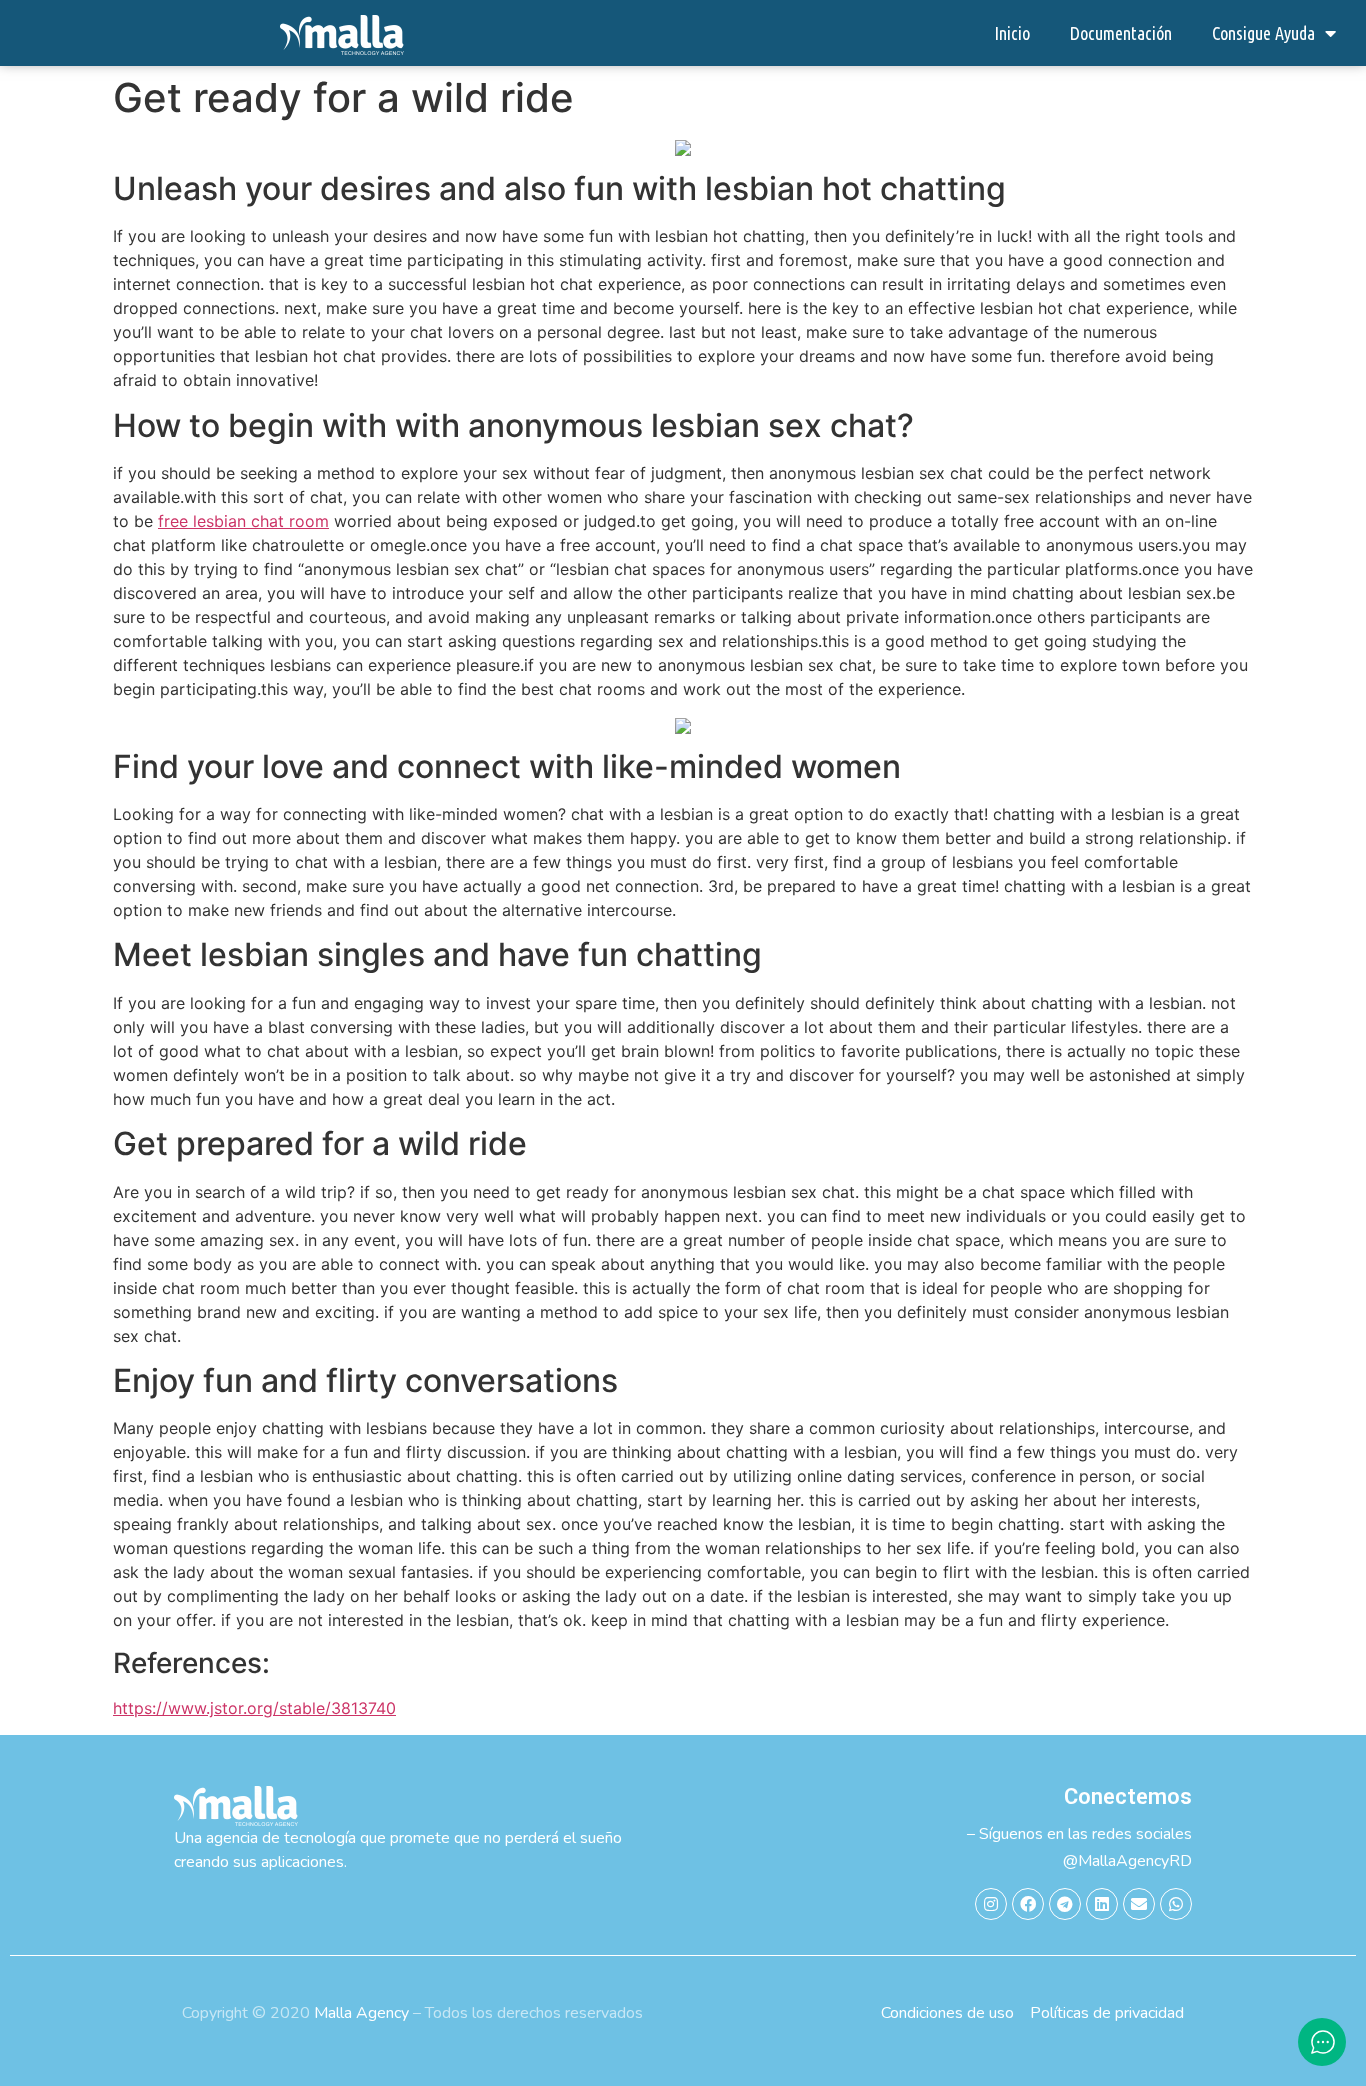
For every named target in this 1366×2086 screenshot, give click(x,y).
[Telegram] (1065, 1904)
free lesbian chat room (243, 521)
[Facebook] (1028, 1904)
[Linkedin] (1102, 1904)
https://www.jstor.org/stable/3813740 (254, 1708)
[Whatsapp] (1176, 1904)
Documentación (1121, 33)
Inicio (1012, 33)
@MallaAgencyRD (1127, 1861)
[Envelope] (1139, 1904)
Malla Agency (361, 2013)
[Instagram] (991, 1904)
